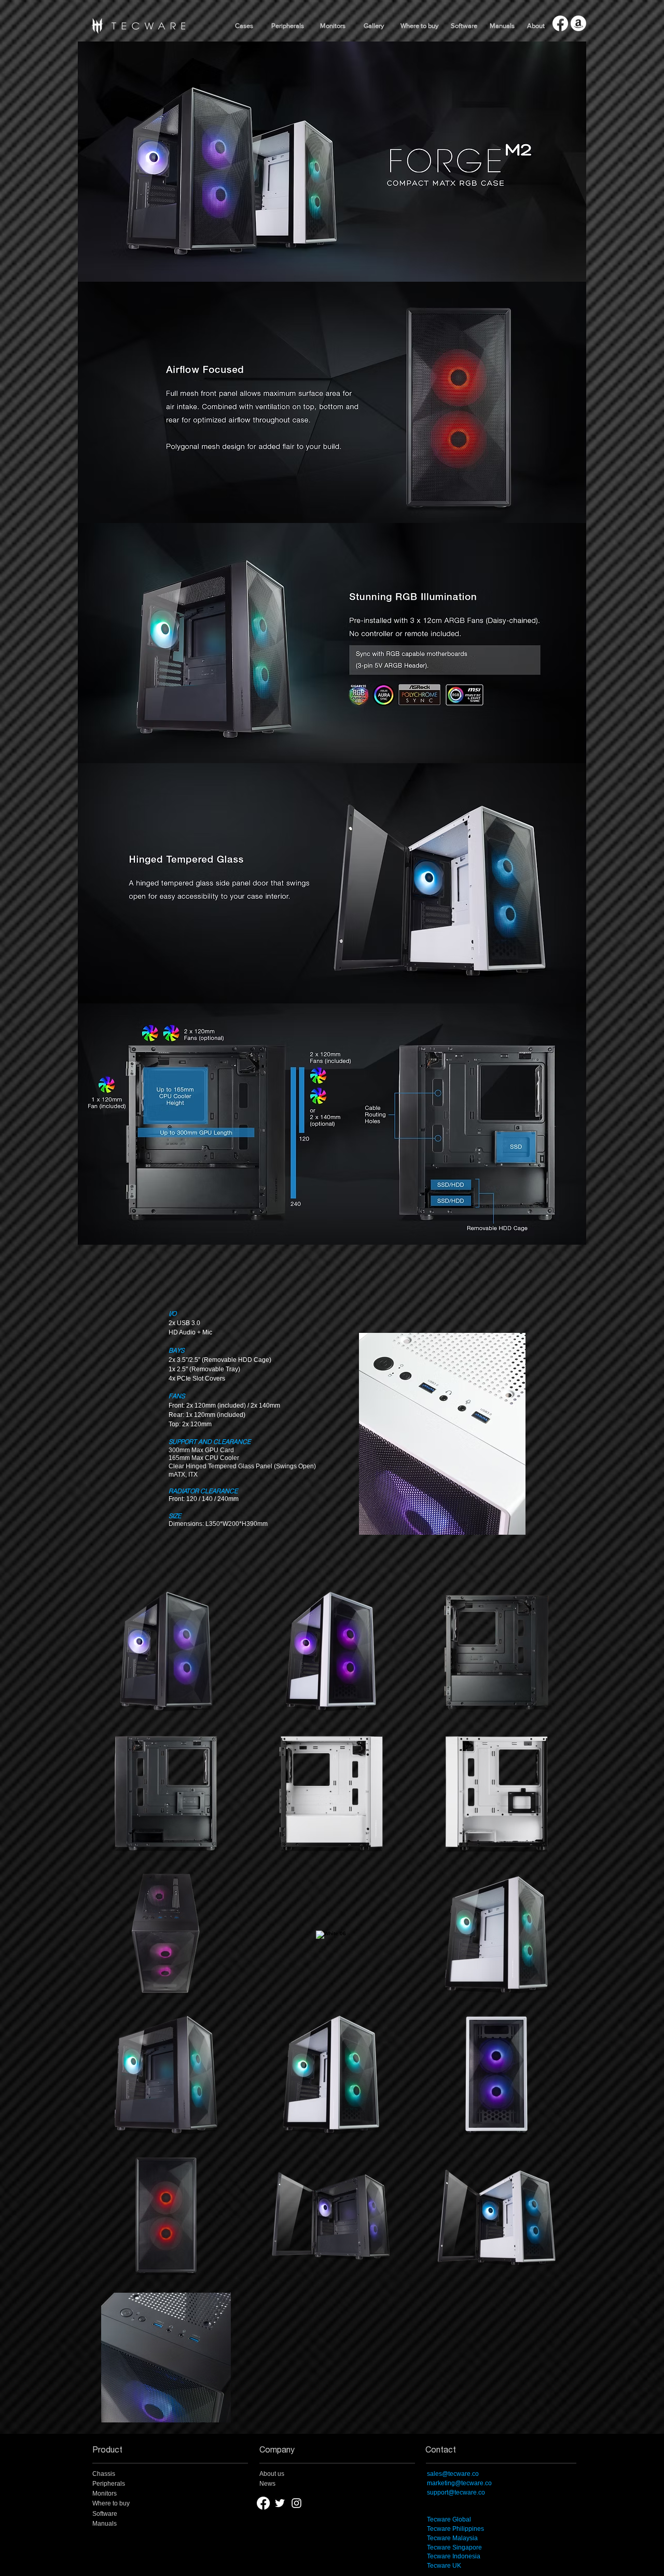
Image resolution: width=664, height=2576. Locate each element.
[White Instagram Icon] (296, 2503)
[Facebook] (560, 23)
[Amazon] (578, 23)
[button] (374, 26)
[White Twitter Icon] (280, 2503)
